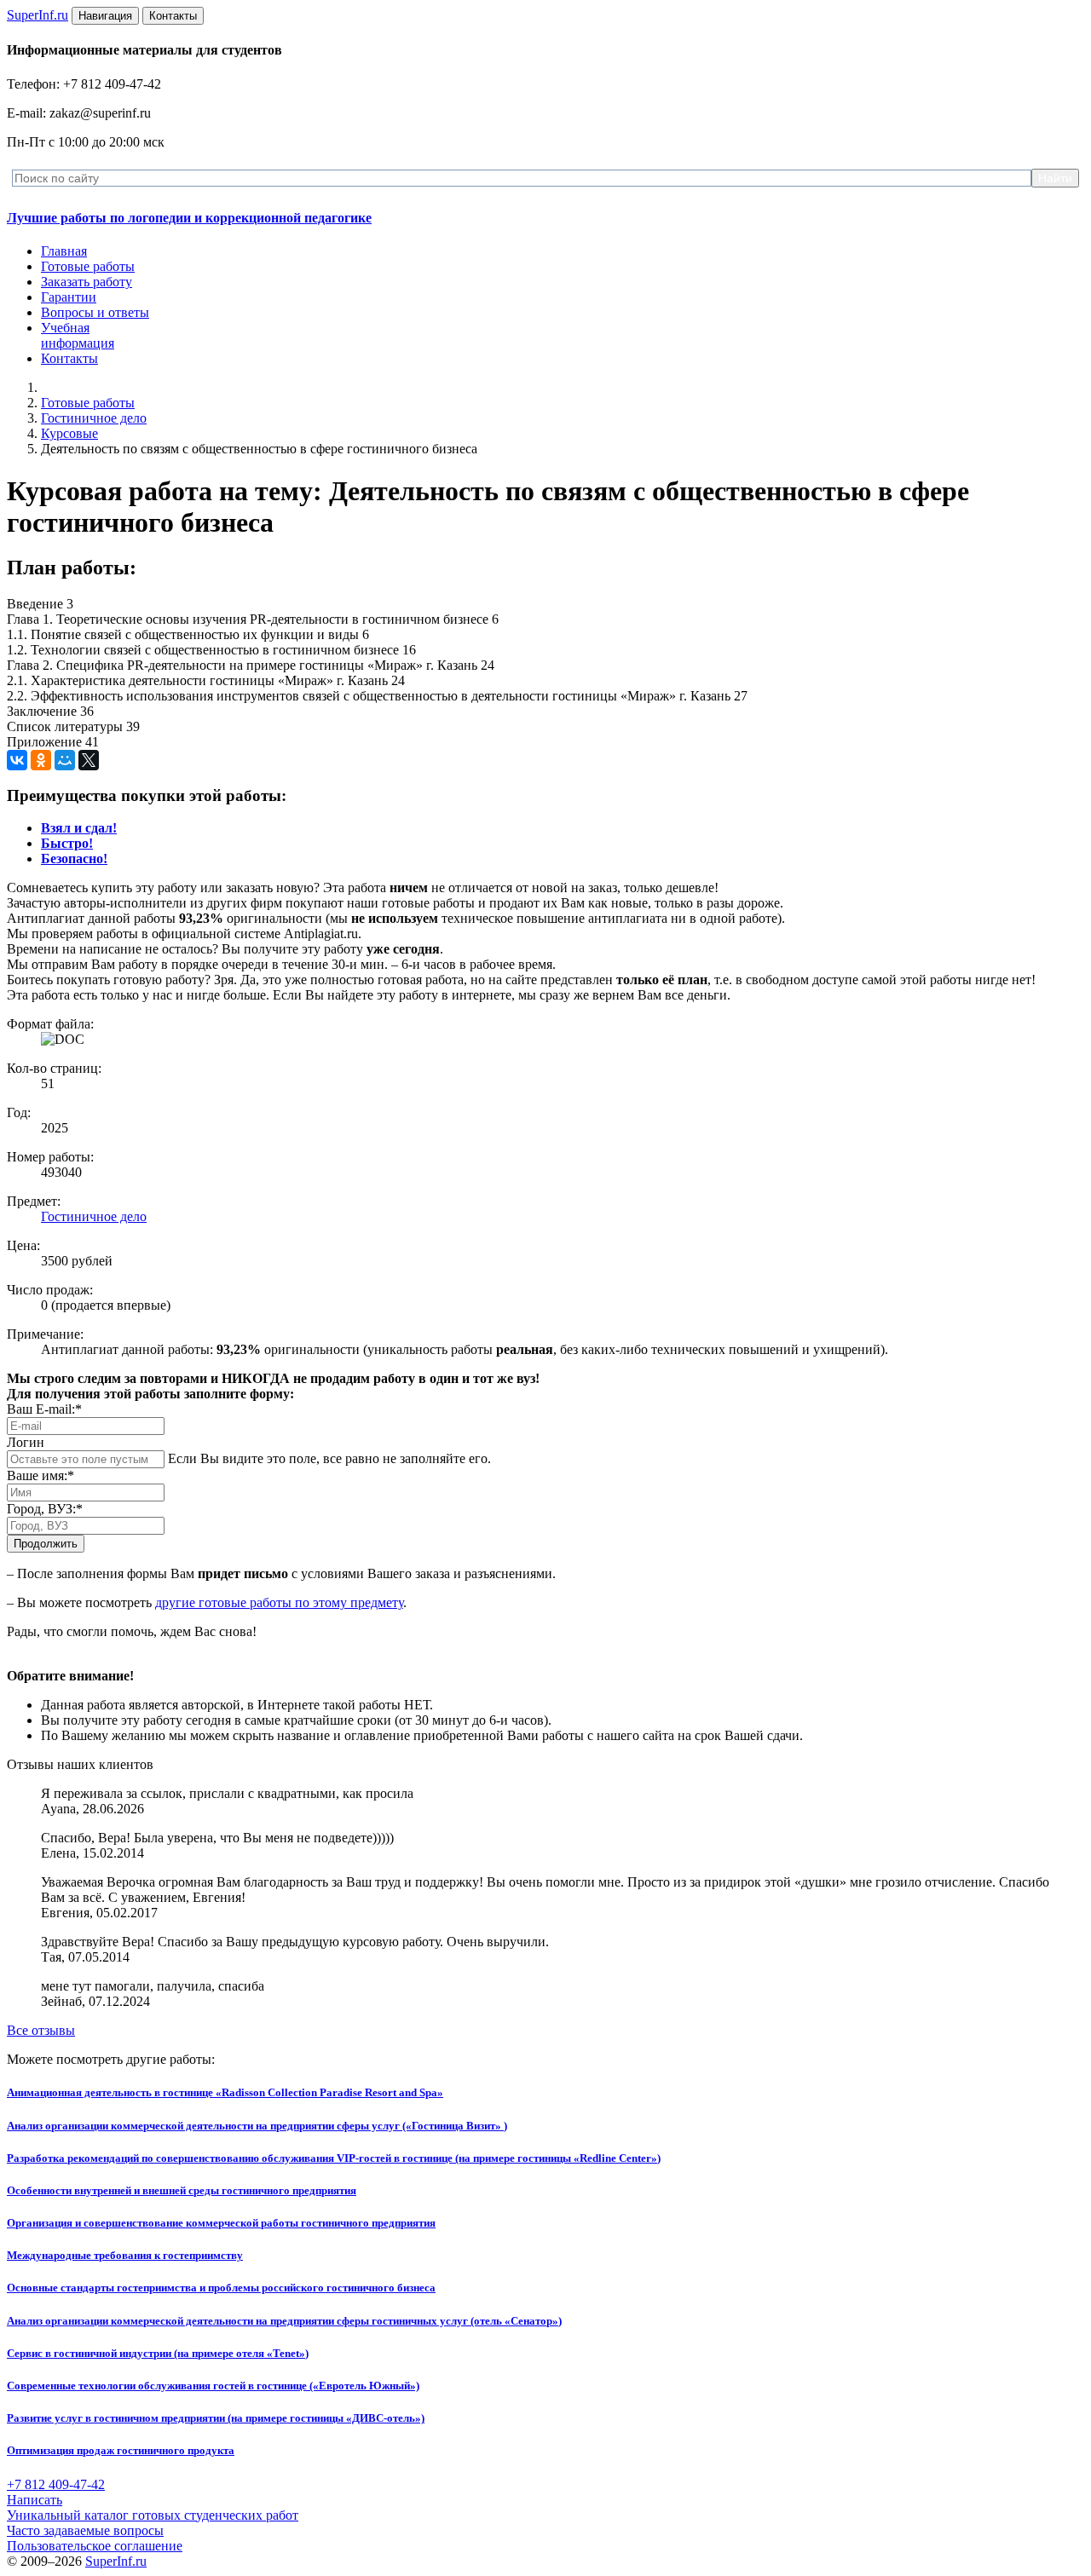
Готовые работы (88, 266)
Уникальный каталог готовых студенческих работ (153, 2515)
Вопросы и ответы (95, 312)
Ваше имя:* (40, 1475)
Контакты (69, 358)
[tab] (79, 828)
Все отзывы (41, 2030)
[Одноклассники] (41, 760)
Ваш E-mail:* (44, 1409)
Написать (35, 2500)
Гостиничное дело (94, 418)
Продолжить (46, 1544)
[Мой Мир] (65, 760)
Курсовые (69, 433)
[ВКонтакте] (17, 760)
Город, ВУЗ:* (45, 1509)
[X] (89, 760)
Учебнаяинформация (78, 335)
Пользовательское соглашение (95, 2546)
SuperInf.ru (116, 2561)
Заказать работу (87, 282)
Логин (26, 1442)
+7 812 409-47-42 (56, 2484)
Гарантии (69, 297)
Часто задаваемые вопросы (85, 2530)
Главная (64, 251)
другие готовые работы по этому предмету (279, 1602)
